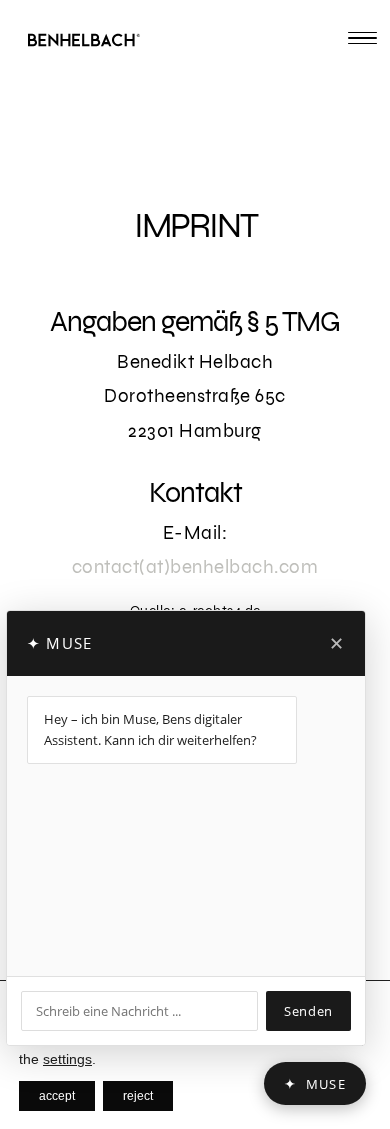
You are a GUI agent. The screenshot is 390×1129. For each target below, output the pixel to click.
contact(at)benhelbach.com (195, 566)
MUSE (315, 1083)
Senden (308, 1011)
